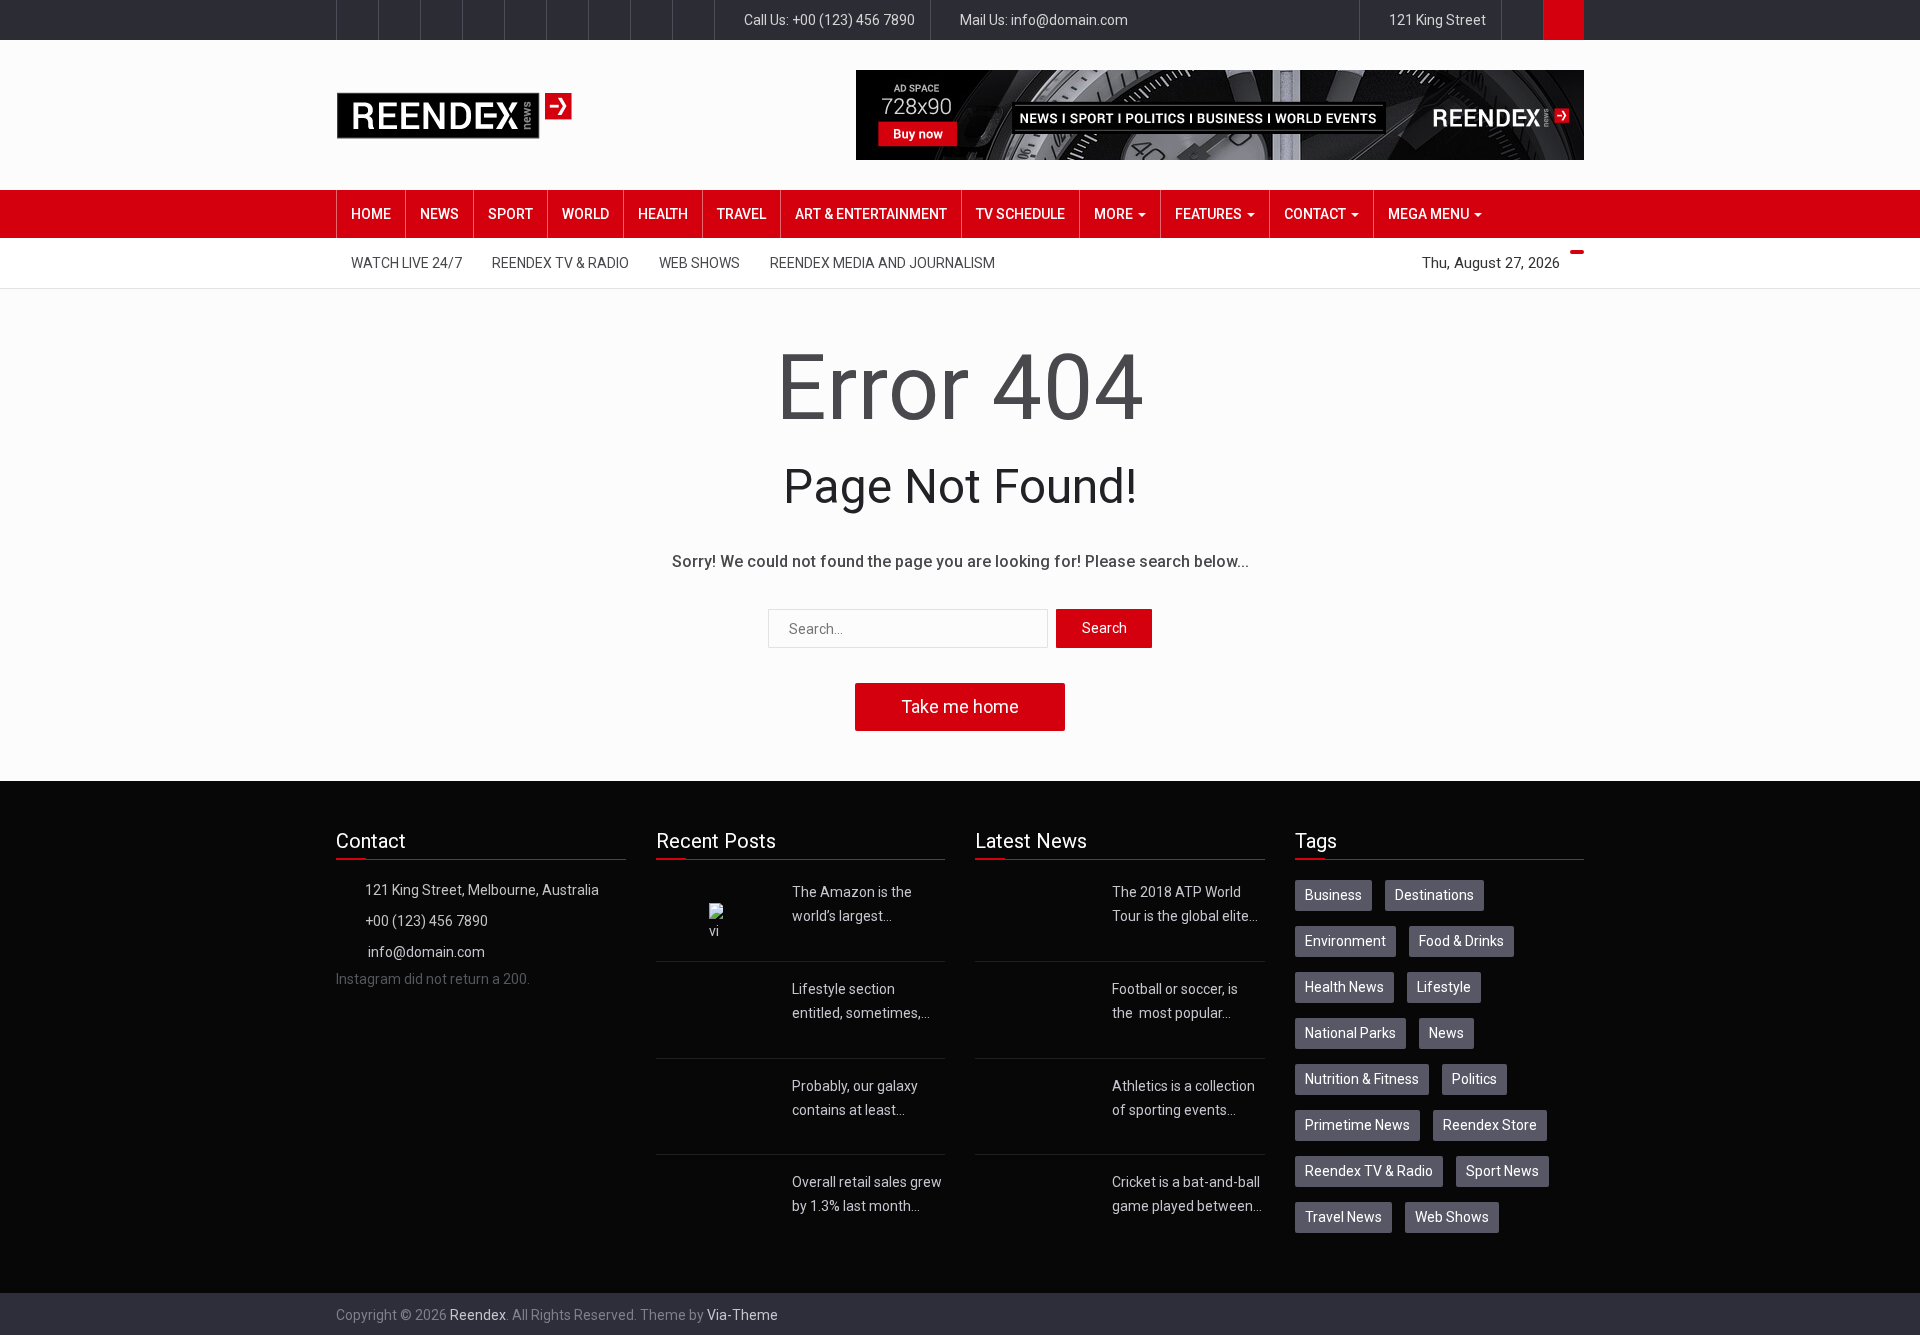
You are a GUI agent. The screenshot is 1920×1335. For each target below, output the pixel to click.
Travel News (1343, 1217)
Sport (510, 214)
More (1115, 214)
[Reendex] (489, 115)
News (439, 214)
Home (371, 214)
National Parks (1350, 1033)
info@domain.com (426, 952)
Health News (1344, 987)
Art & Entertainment (871, 214)
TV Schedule (1020, 214)
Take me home (960, 706)
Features (1210, 214)
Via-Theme (742, 1315)
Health (663, 214)
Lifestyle (1444, 987)
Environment (1345, 941)
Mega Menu (1430, 214)
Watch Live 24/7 (406, 263)
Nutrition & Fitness (1362, 1079)
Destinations (1434, 895)
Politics (1474, 1079)
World (585, 214)
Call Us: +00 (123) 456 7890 (828, 20)
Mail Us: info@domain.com (1042, 20)
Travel (741, 214)
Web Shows (699, 263)
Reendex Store (1490, 1125)
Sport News (1502, 1171)
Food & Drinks (1461, 941)
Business (1333, 895)
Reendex (478, 1315)
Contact (1316, 214)
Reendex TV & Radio (560, 263)
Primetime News (1357, 1125)
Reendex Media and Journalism (882, 263)
